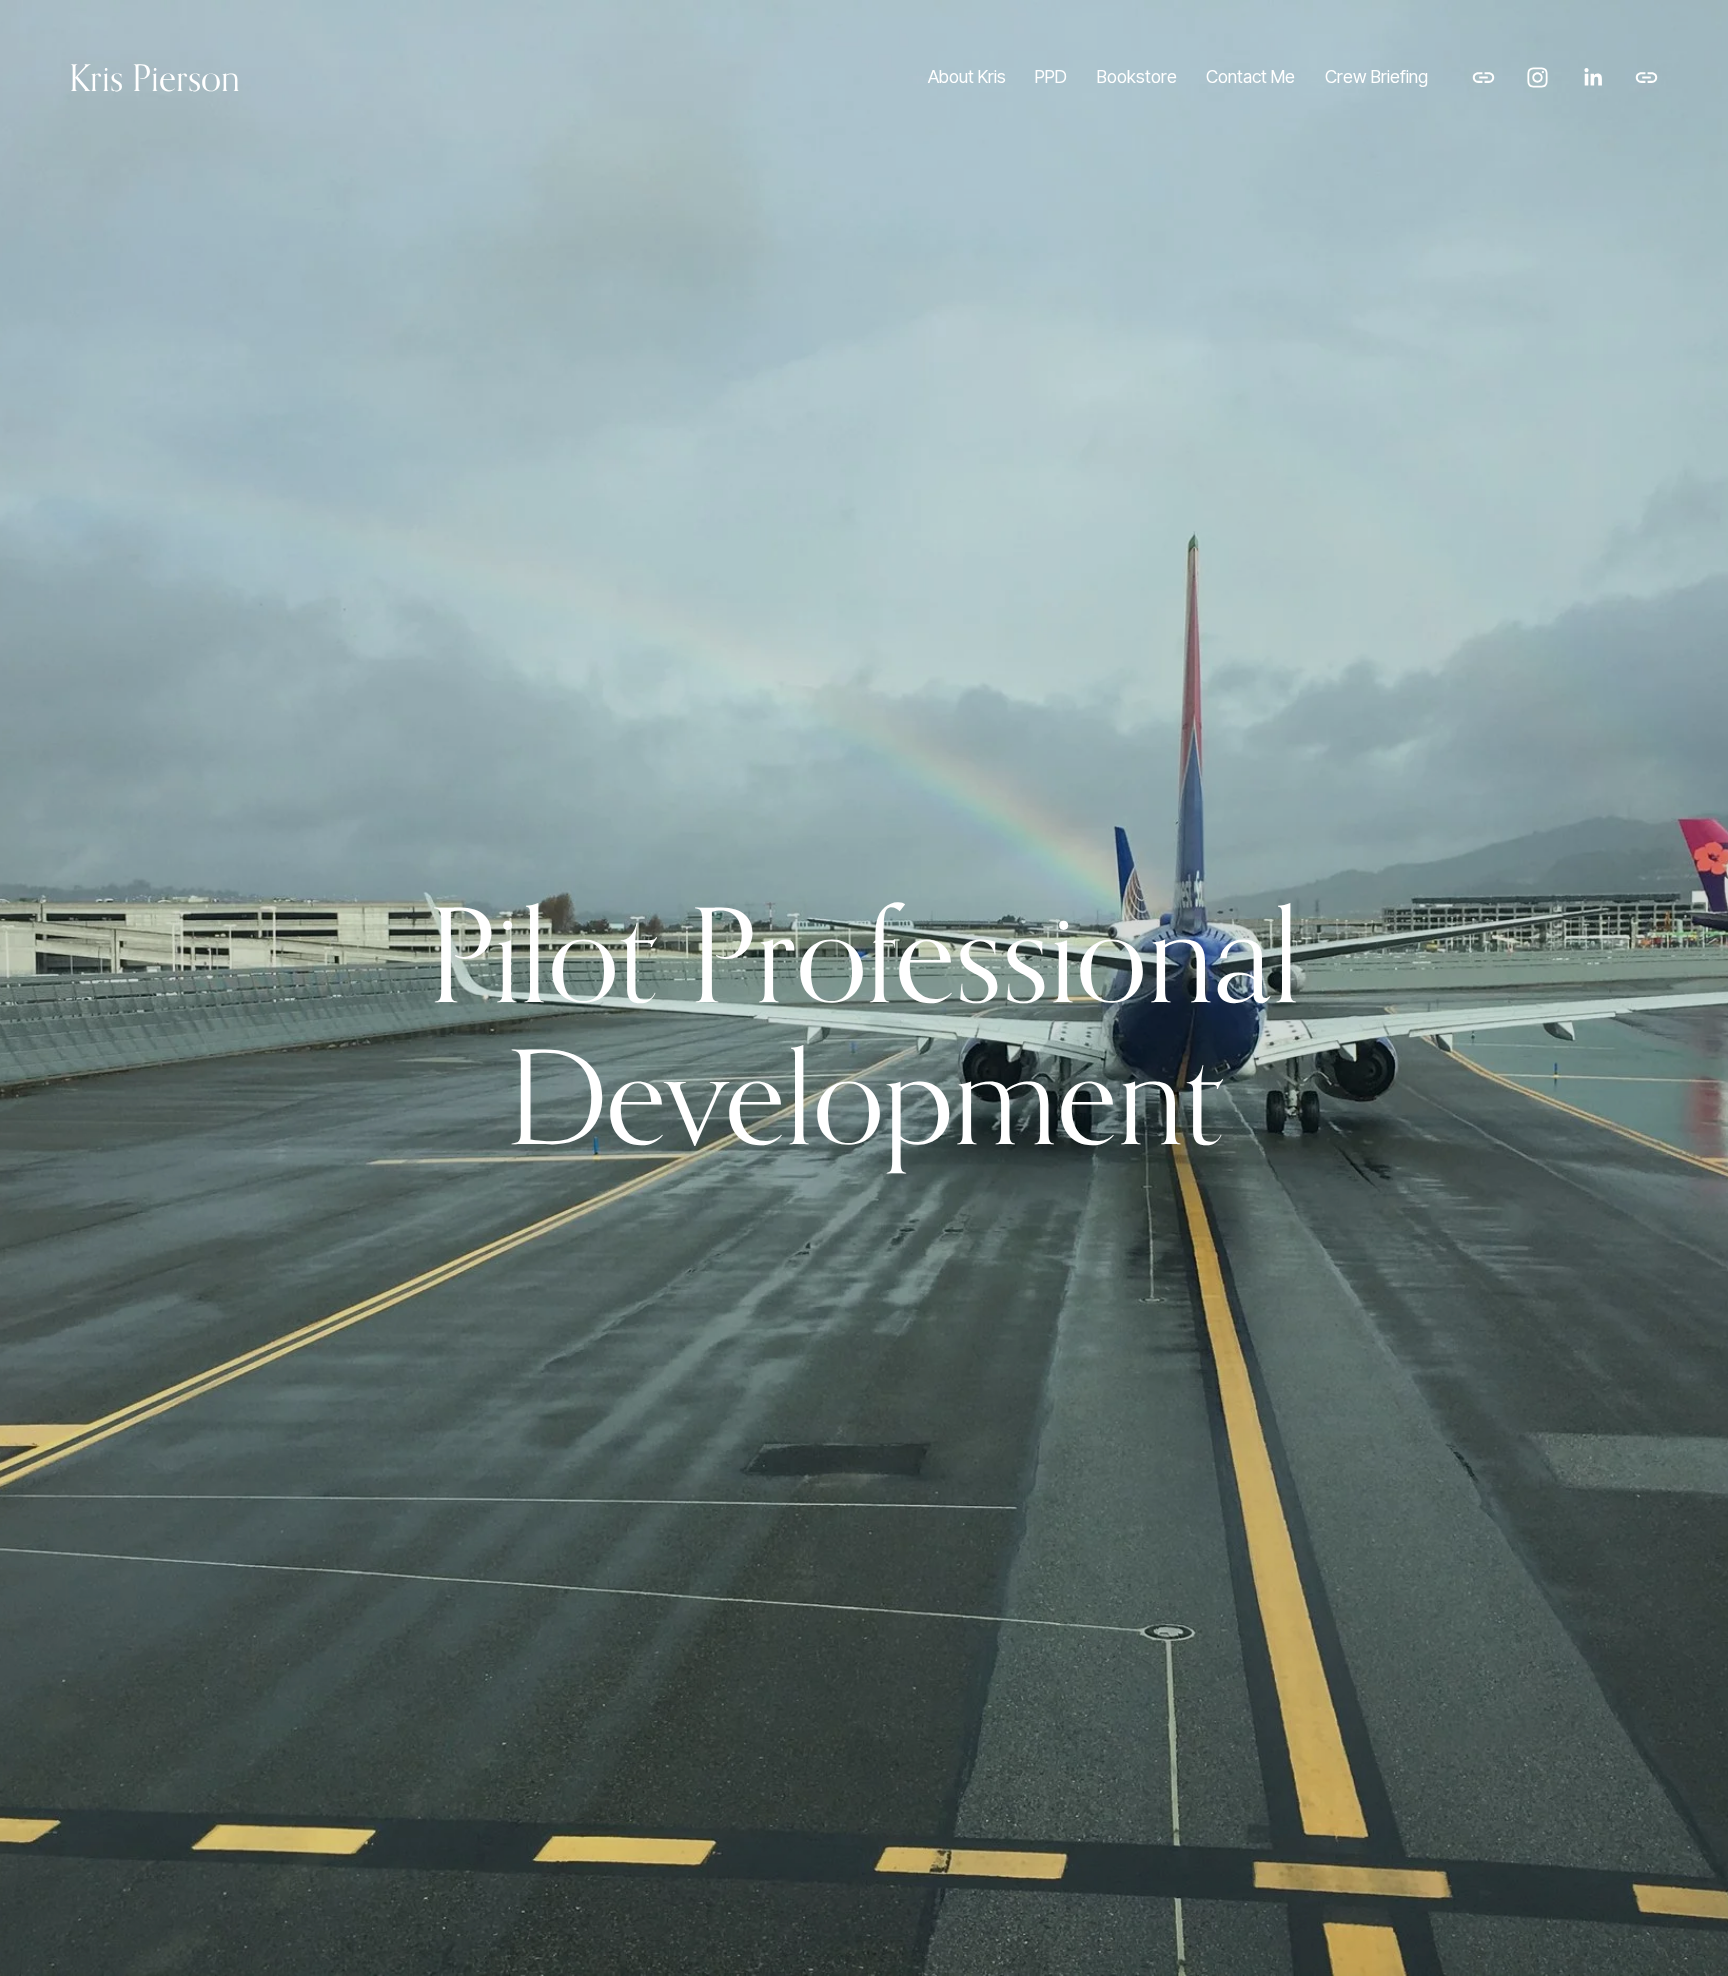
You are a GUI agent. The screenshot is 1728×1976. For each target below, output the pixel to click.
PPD (1051, 76)
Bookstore (1137, 76)
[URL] (1483, 77)
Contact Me (1250, 76)
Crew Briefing (1376, 76)
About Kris (967, 76)
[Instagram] (1537, 77)
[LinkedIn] (1592, 77)
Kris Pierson (154, 77)
